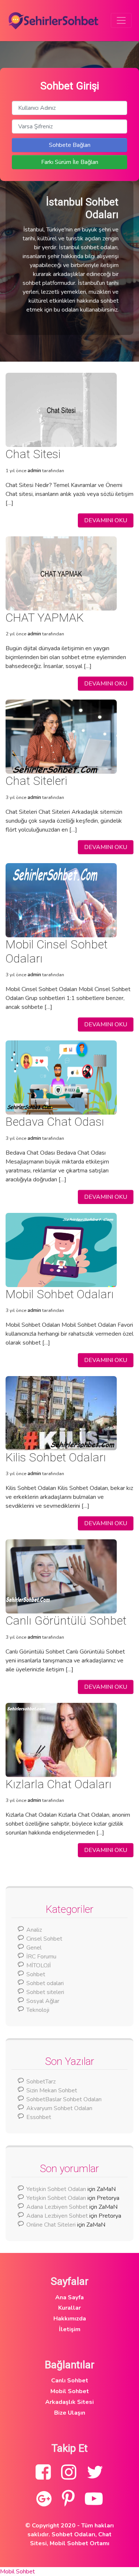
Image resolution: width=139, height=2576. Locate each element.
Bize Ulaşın (70, 2413)
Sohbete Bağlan (70, 145)
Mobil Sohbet (70, 2391)
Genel (34, 1948)
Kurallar (69, 2308)
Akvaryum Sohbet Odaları (59, 2108)
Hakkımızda (70, 2319)
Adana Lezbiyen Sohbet (57, 2207)
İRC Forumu (41, 1957)
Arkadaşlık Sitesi (69, 2402)
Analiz (34, 1930)
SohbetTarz (41, 2082)
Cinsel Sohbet (44, 1939)
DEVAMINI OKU (106, 520)
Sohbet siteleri (45, 1992)
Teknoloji (38, 2010)
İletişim (70, 2329)
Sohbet (36, 1974)
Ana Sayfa (69, 2297)
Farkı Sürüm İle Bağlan (70, 162)
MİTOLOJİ (39, 1965)
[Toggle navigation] (121, 20)
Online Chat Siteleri (51, 2225)
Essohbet (39, 2117)
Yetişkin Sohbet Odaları (56, 2189)
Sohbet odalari (45, 1983)
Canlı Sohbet (70, 2381)
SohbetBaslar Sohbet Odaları (65, 2099)
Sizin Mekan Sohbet (52, 2090)
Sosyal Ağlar (43, 2001)
